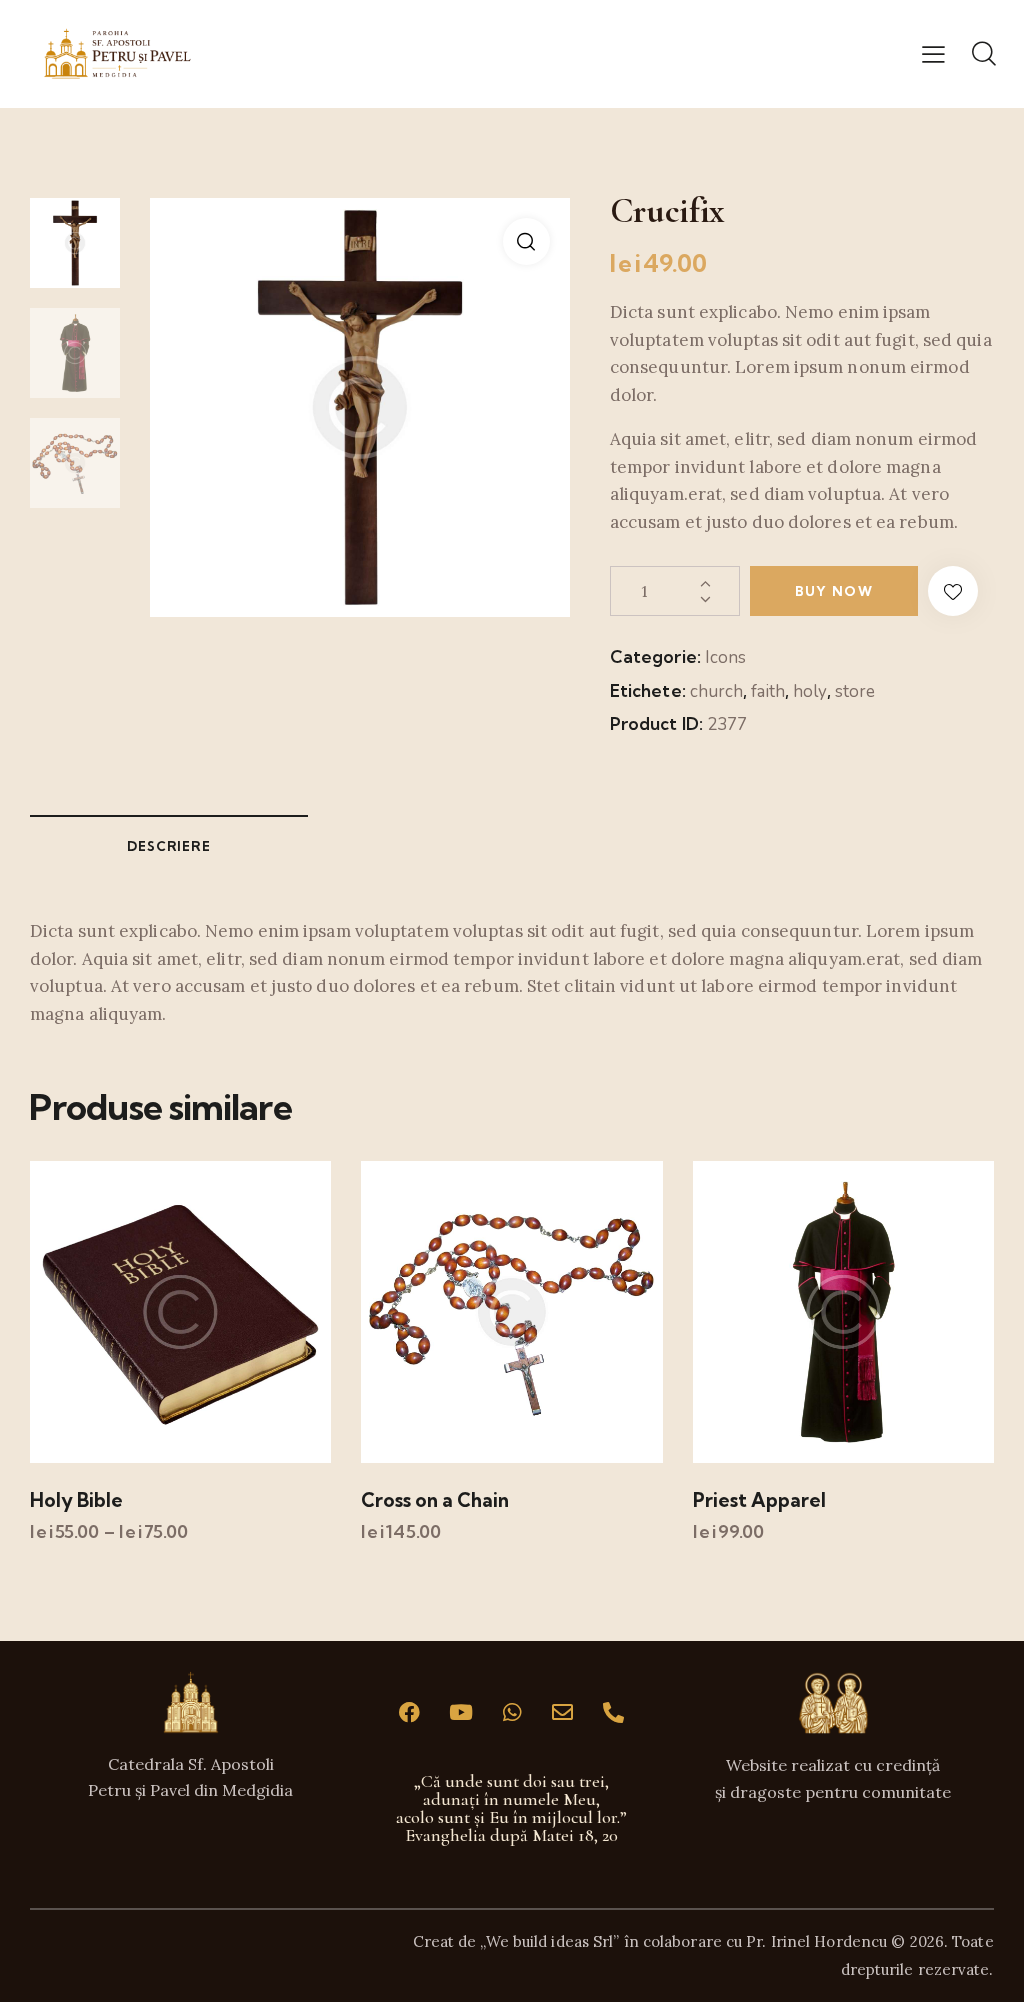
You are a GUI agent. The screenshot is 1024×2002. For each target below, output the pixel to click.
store (855, 691)
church (716, 691)
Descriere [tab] (168, 846)
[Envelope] (563, 1712)
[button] (933, 54)
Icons (725, 657)
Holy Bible (76, 1500)
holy (810, 691)
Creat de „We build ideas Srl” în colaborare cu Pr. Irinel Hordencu (650, 1941)
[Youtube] (461, 1712)
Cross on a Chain (435, 1500)
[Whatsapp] (512, 1712)
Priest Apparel (759, 1500)
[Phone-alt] (614, 1712)
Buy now (834, 591)
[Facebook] (410, 1712)
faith (768, 691)
